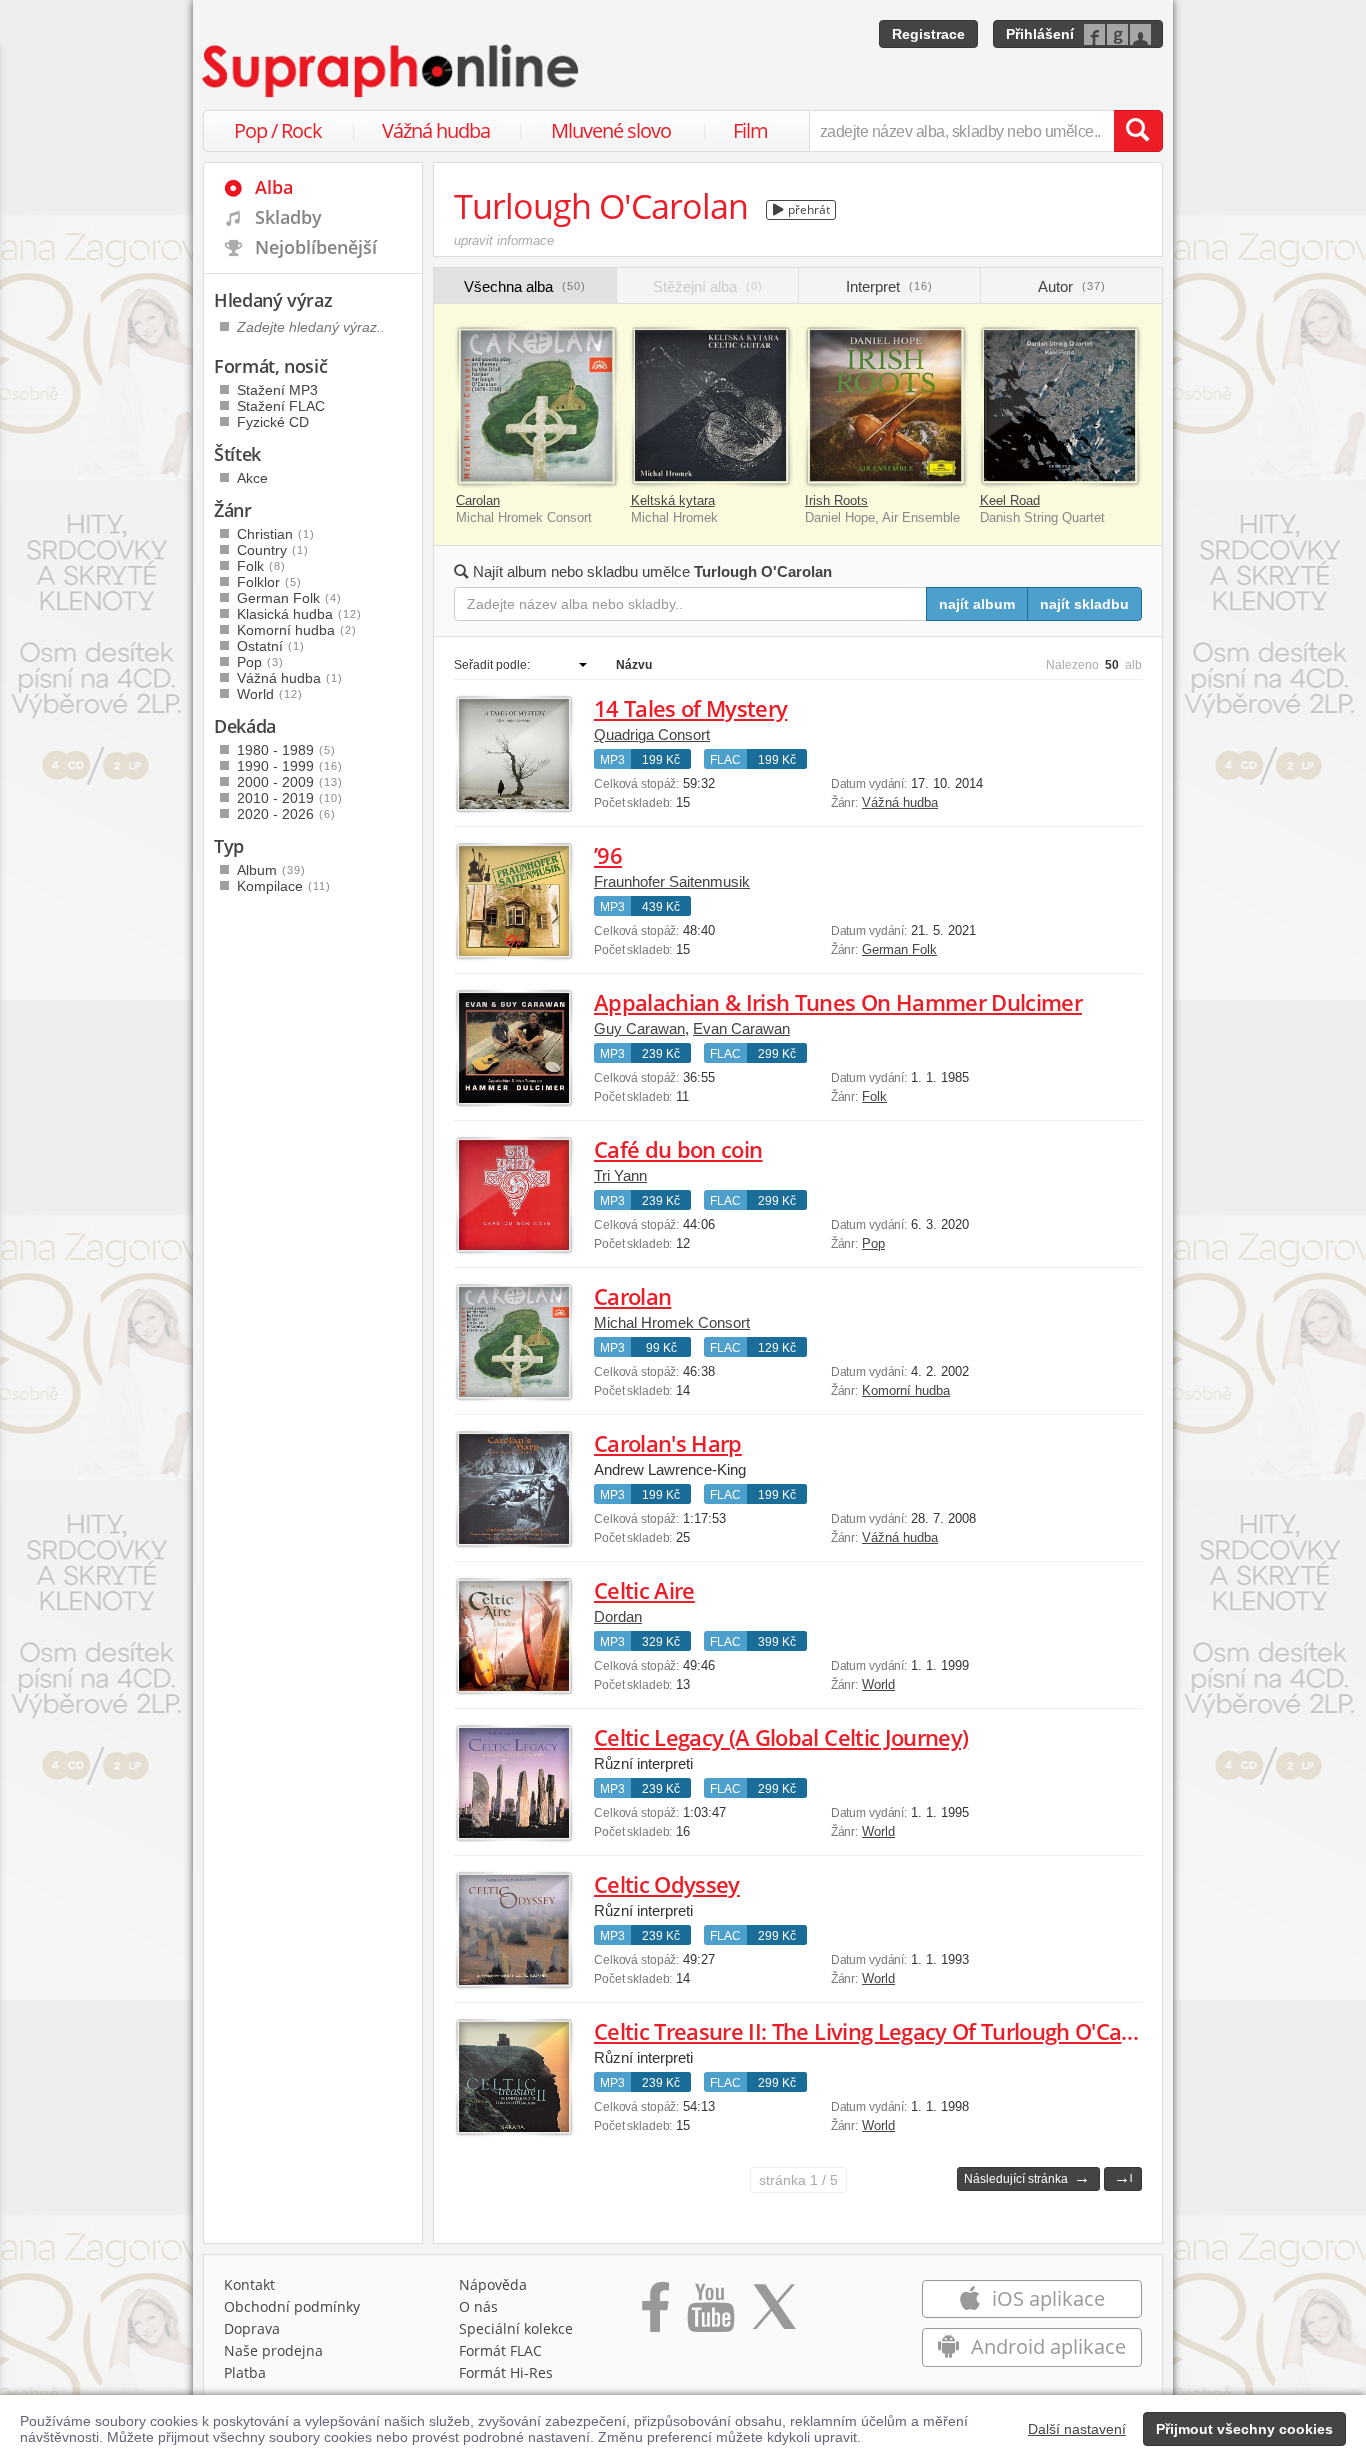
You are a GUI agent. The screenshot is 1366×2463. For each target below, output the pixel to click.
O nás (478, 2306)
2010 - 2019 (290, 798)
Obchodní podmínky (292, 2306)
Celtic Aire (644, 1590)
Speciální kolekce (516, 2328)
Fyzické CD (273, 422)
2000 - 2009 (290, 782)
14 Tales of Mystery (690, 708)
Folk (874, 1096)
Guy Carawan (639, 1028)
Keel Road (1010, 500)
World (878, 1684)
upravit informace (504, 240)
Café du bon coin (678, 1149)
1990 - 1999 (290, 766)
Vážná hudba (436, 130)
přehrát (807, 209)
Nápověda (493, 2284)
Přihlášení (1040, 34)
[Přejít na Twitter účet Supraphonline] (774, 2314)
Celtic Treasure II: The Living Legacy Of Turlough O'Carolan (883, 2031)
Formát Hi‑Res (506, 2372)
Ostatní (271, 646)
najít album (977, 604)
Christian (276, 534)
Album (271, 870)
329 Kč (661, 1642)
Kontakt (249, 2284)
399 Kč (777, 1642)
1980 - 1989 (286, 750)
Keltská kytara (673, 500)
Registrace (928, 34)
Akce (252, 478)
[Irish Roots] (885, 406)
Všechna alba (525, 286)
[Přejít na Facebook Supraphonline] (655, 2314)
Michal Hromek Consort (672, 1322)
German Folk (899, 949)
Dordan (618, 1616)
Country (273, 550)
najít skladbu (1084, 604)
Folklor (269, 582)
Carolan (478, 500)
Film (750, 130)
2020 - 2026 (286, 814)
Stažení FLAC (281, 406)
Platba (245, 2372)
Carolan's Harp (668, 1443)
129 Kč (777, 1348)
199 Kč (661, 760)
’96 (608, 855)
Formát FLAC (500, 2350)
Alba (274, 187)
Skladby (288, 217)
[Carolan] (536, 406)
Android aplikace (1046, 2346)
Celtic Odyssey (667, 1884)
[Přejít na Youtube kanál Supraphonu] (710, 2314)
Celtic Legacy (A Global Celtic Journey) (781, 1737)
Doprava (252, 2328)
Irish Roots (836, 500)
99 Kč (661, 1348)
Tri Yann (620, 1175)
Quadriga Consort (652, 734)
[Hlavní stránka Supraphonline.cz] (392, 71)
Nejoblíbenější (316, 247)
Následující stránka (1027, 2177)
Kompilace (284, 886)
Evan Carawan (741, 1028)
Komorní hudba (906, 1390)
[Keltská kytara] (711, 406)
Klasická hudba (299, 614)
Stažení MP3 (277, 390)
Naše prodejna (273, 2350)
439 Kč (661, 907)
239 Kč (661, 1054)
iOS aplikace (1046, 2298)
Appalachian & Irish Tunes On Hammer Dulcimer (838, 1002)
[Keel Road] (1060, 406)
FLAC (725, 760)
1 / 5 (798, 2180)
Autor (1072, 286)
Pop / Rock (278, 130)
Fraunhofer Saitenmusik (672, 881)
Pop (873, 1243)
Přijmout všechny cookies (1244, 2429)
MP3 (612, 760)
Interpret (889, 286)
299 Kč (777, 1054)
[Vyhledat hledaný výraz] (1138, 131)
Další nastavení (1077, 2429)
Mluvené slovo (611, 130)
